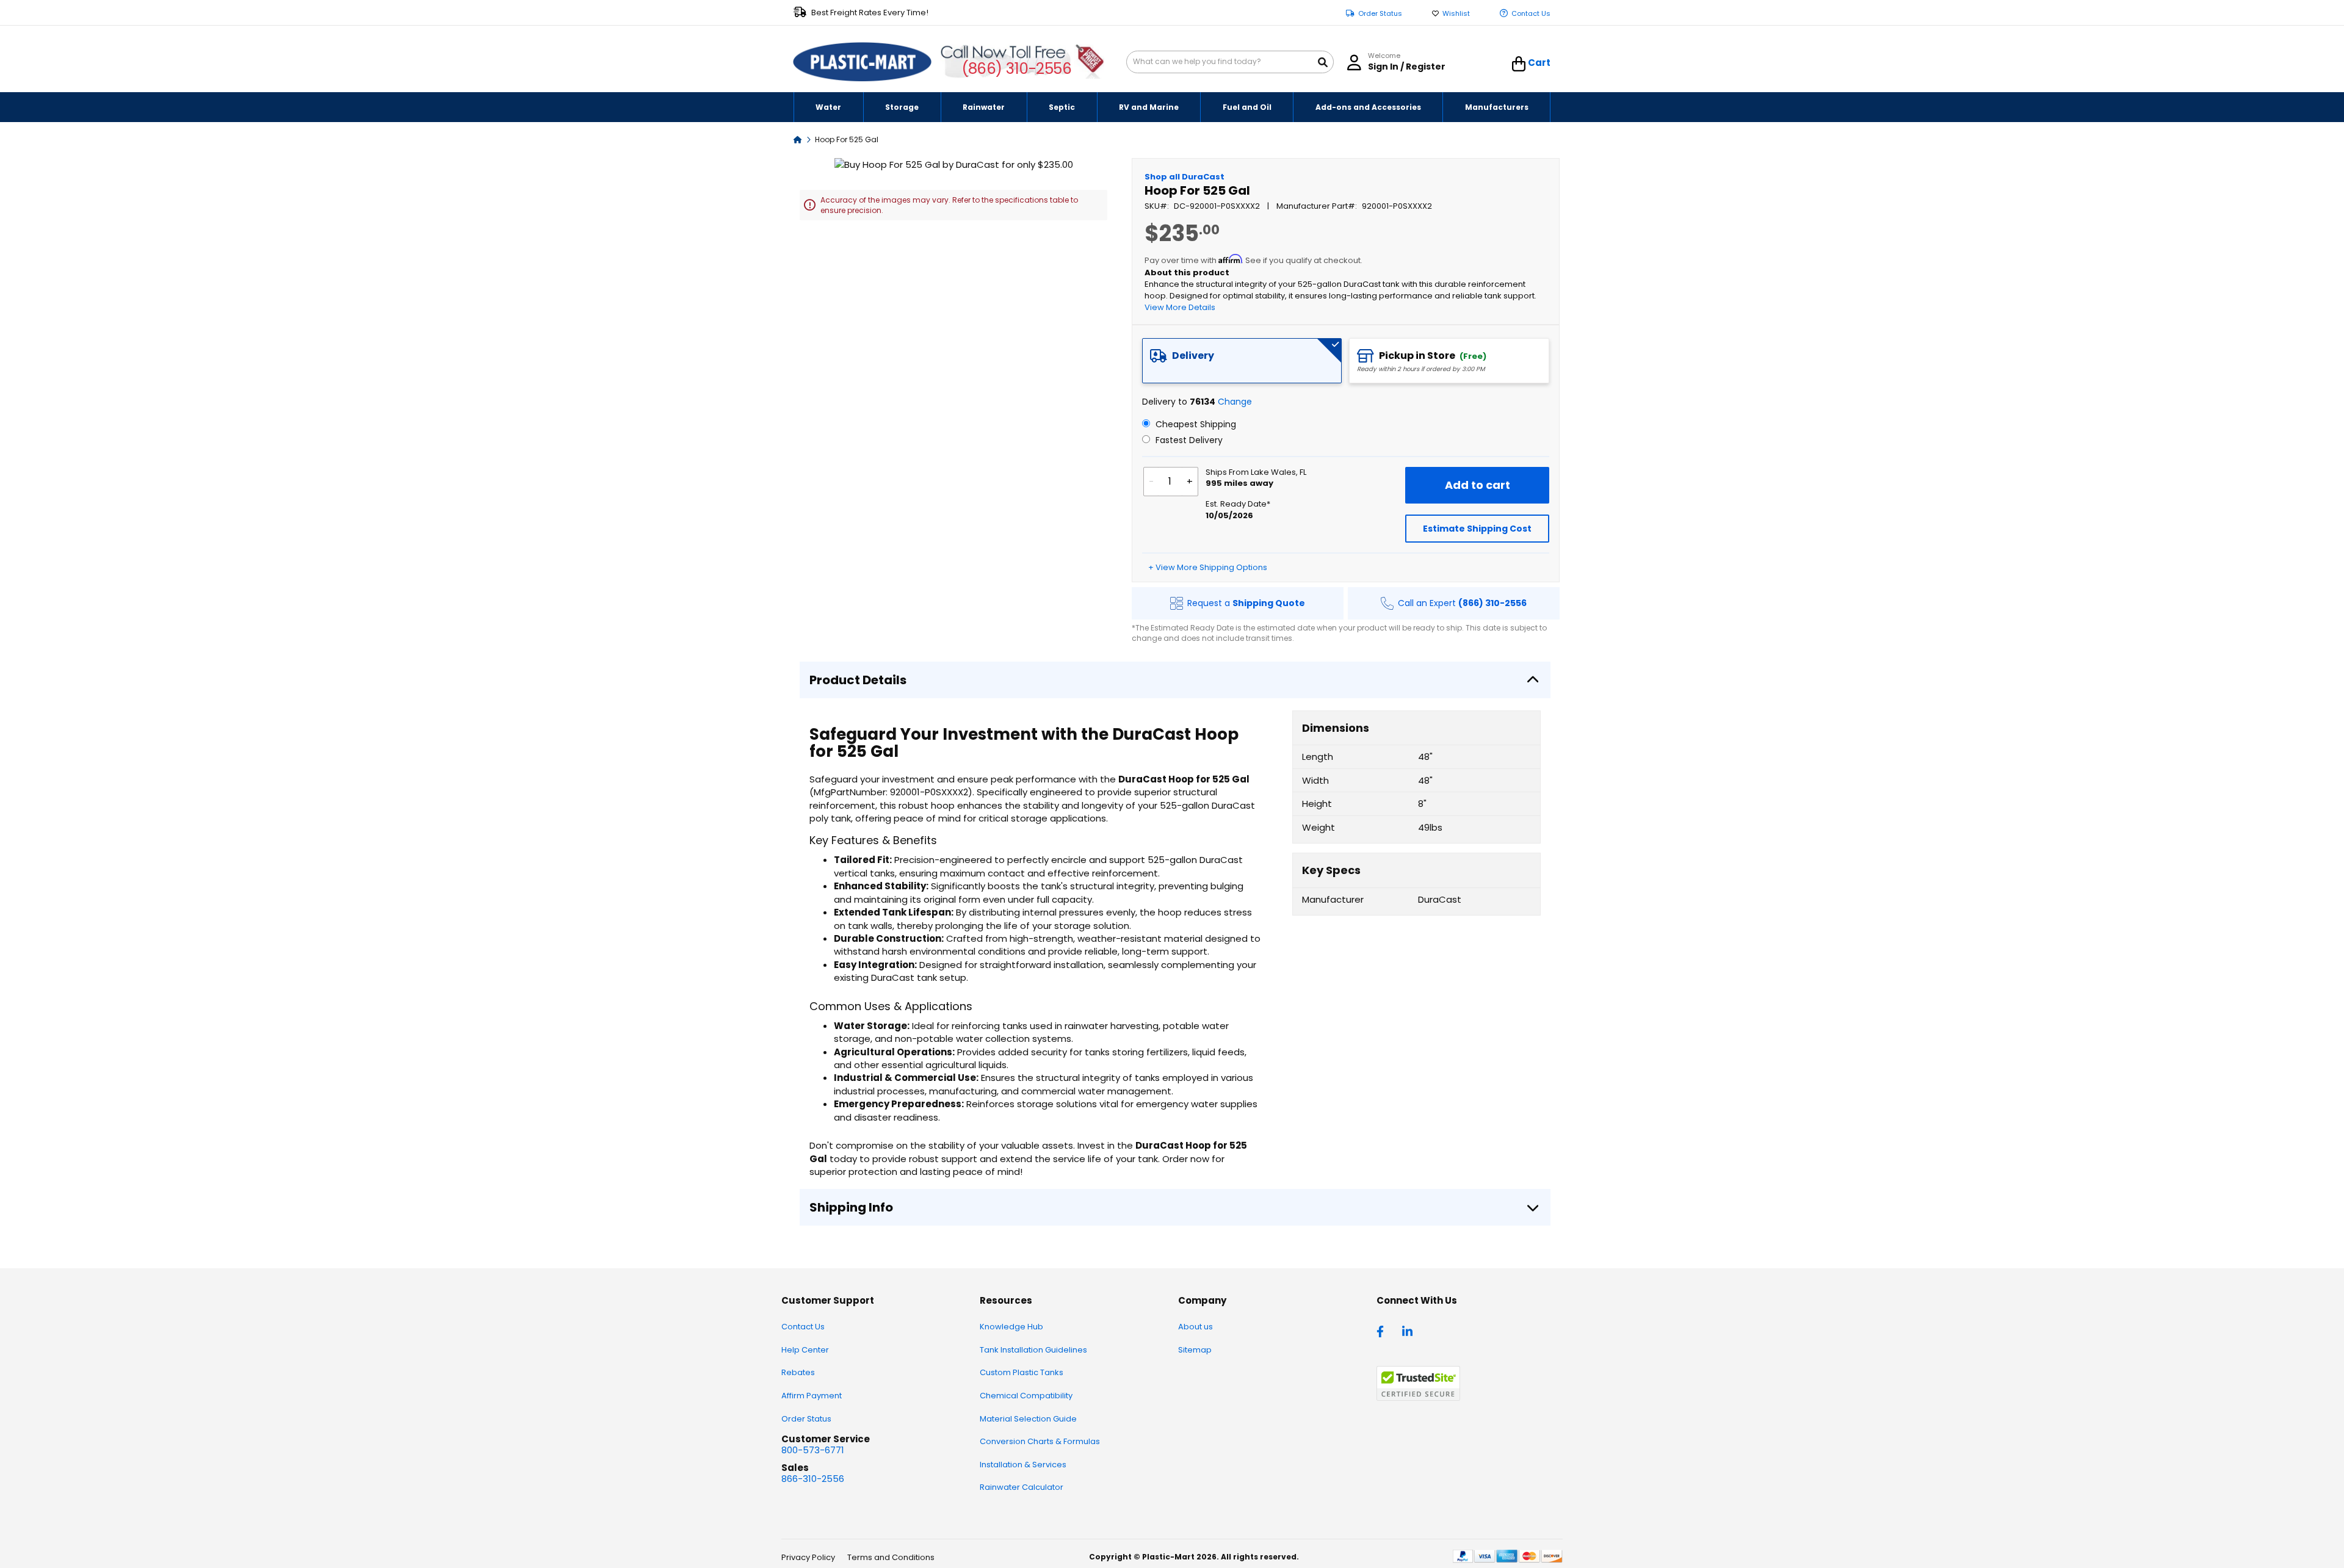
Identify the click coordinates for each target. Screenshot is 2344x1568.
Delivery (1193, 356)
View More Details (1180, 307)
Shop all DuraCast (1185, 177)
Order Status (1380, 14)
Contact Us (1531, 14)
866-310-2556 (813, 1479)
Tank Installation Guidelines (1033, 1350)
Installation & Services (1023, 1465)
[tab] (1242, 361)
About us (1196, 1327)
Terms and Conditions (891, 1557)
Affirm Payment (812, 1396)
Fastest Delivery (1188, 440)
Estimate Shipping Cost (1477, 529)
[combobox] (1230, 62)
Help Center (805, 1350)
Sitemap (1195, 1350)
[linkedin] (1409, 1331)
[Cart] (1519, 64)
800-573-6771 (813, 1450)
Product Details (858, 680)
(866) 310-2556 (1017, 69)
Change (1235, 402)
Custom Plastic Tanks (1022, 1372)
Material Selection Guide (1028, 1419)
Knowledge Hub (1011, 1327)
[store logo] (863, 62)
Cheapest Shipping (1195, 424)
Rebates (798, 1372)
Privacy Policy (808, 1557)
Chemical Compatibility (1026, 1396)
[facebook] (1383, 1331)
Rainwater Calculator (1022, 1487)
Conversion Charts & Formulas (1040, 1441)
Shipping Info (851, 1207)
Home (798, 139)
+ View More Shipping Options (1208, 567)
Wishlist (1456, 14)
